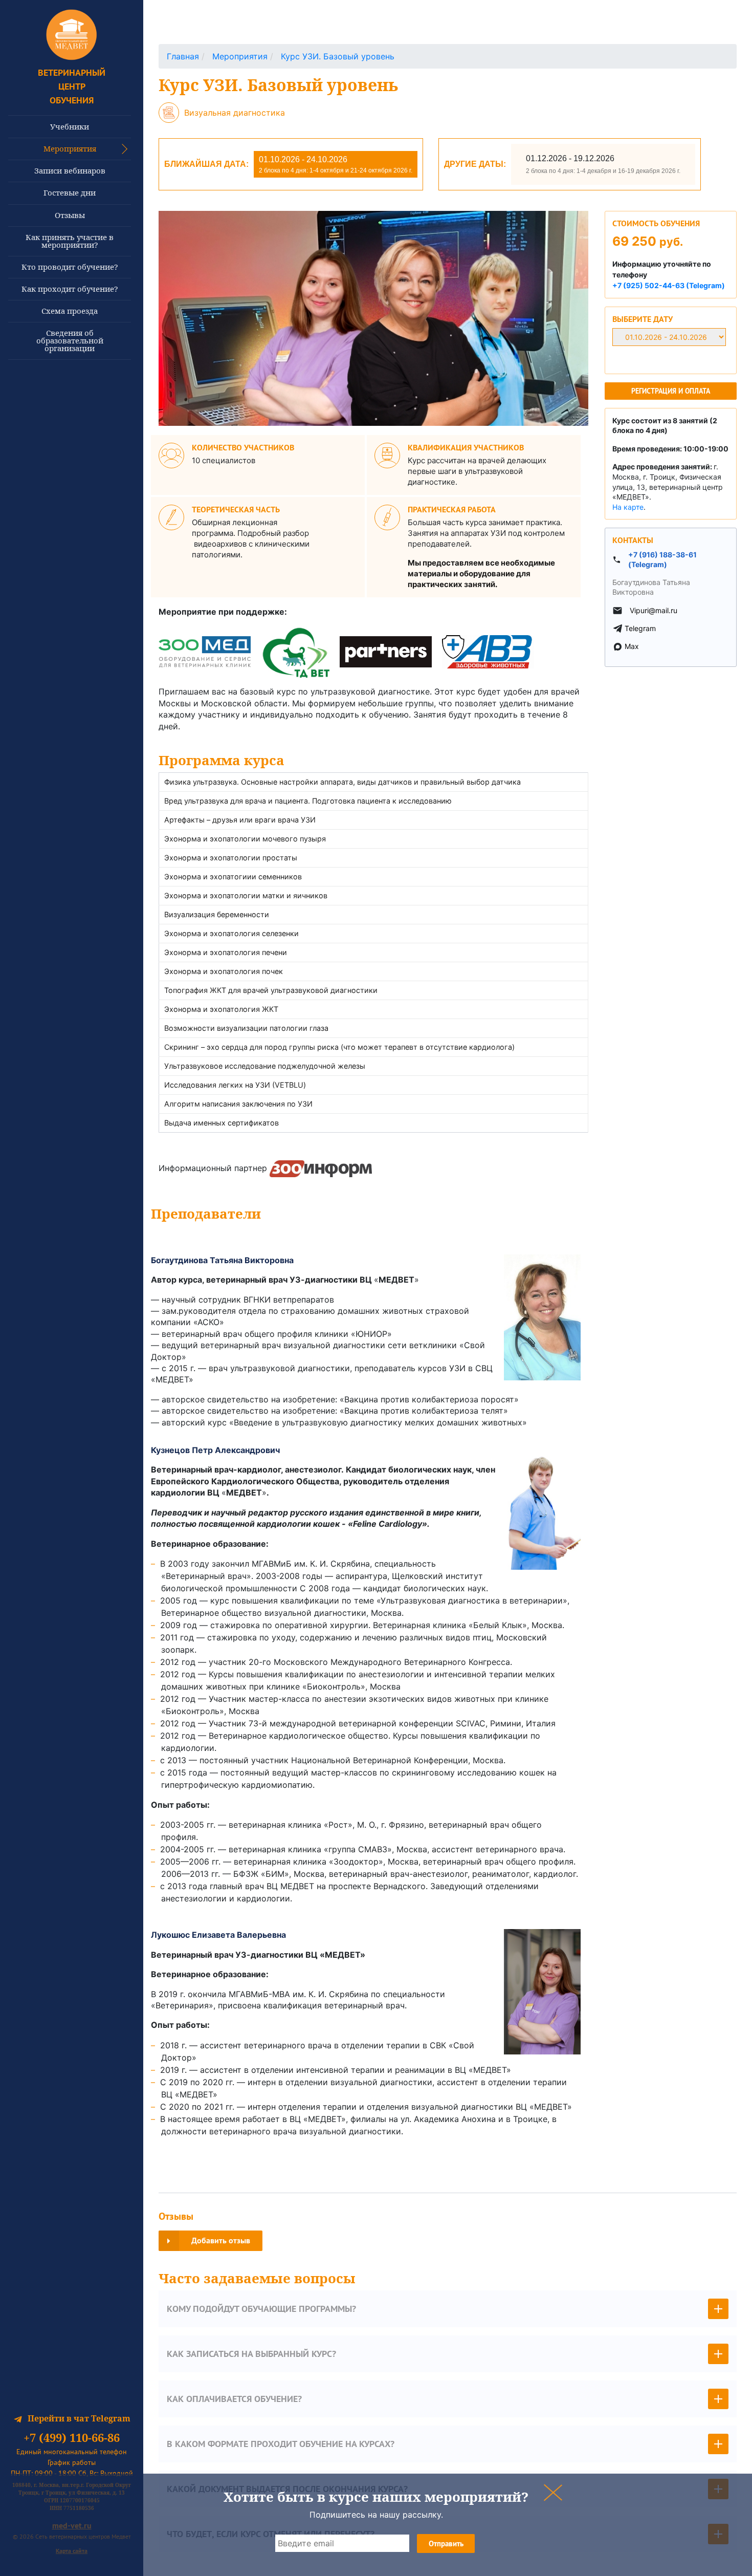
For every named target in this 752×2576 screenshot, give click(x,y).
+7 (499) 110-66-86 (72, 2438)
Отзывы (70, 215)
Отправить (446, 2543)
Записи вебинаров (70, 170)
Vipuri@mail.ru (654, 610)
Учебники (70, 126)
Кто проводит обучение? (70, 267)
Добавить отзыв (221, 2241)
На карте (628, 507)
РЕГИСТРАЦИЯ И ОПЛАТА (671, 391)
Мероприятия (70, 148)
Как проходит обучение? (70, 289)
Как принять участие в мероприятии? (70, 241)
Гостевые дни (70, 192)
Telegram (640, 628)
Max (632, 646)
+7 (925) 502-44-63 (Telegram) (669, 285)
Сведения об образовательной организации (70, 340)
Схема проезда (70, 311)
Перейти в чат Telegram (79, 2418)
